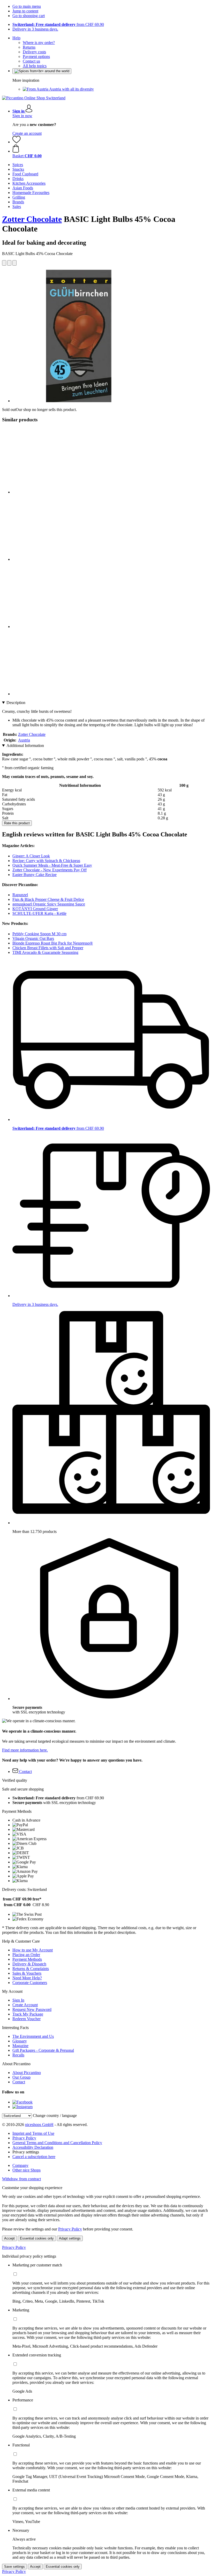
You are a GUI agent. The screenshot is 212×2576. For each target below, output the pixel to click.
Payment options (36, 57)
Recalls (18, 2055)
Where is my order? (39, 43)
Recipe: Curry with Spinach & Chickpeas (46, 861)
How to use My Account (33, 1950)
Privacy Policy (24, 2138)
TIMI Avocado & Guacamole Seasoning (45, 952)
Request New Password (32, 2009)
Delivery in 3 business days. (35, 29)
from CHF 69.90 (58, 24)
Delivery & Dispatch (29, 1964)
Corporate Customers (30, 1983)
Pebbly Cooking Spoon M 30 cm (39, 934)
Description (16, 703)
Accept (9, 2238)
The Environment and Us (33, 2036)
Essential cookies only (37, 2238)
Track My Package (28, 2014)
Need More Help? (27, 1978)
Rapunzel (20, 895)
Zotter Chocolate (32, 219)
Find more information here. (25, 1750)
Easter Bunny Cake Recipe (35, 875)
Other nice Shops (26, 2170)
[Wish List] (17, 142)
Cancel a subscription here (34, 2157)
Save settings (14, 2567)
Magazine (20, 2046)
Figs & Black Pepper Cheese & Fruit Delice (48, 899)
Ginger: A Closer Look (31, 856)
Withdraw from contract (21, 2179)
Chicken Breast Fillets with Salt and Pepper (48, 948)
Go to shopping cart (29, 16)
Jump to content (25, 11)
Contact (19, 2082)
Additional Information (25, 746)
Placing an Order (26, 1955)
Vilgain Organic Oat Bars (33, 938)
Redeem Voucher (26, 2019)
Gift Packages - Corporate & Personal (43, 2050)
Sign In (18, 2000)
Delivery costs (34, 52)
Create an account (27, 133)
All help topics (35, 66)
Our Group (21, 2077)
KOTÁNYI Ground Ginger (35, 909)
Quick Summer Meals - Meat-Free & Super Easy (52, 865)
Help (16, 38)
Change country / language (55, 2116)
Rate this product (17, 823)
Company (20, 2165)
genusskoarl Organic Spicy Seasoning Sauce (49, 904)
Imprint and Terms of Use (33, 2133)
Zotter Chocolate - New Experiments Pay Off (50, 870)
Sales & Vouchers (27, 1973)
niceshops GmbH (39, 2125)
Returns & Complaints (31, 1969)
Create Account (25, 2005)
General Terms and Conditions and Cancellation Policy (57, 2143)
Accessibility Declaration (33, 2147)
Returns (29, 47)
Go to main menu (27, 6)
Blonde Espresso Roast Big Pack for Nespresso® (53, 943)
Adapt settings (70, 2238)
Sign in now (22, 116)
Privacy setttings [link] (26, 2152)
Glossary (20, 2041)
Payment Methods (27, 1959)
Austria (24, 740)
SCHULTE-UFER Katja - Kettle (39, 913)
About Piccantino (27, 2073)
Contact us (31, 61)
